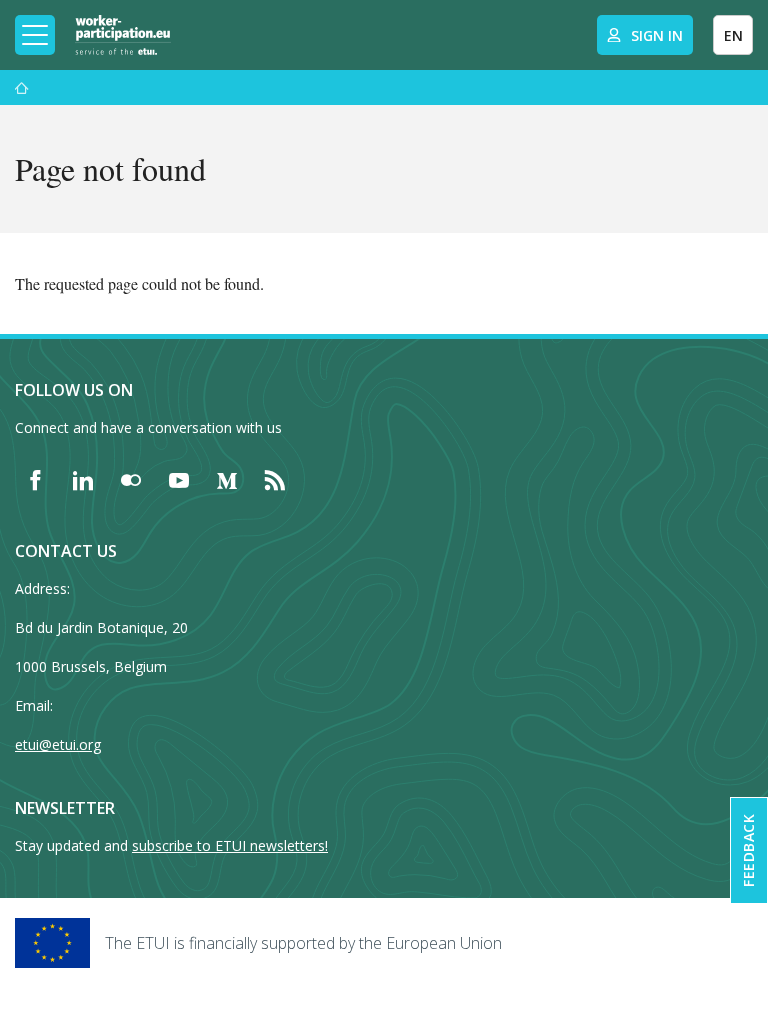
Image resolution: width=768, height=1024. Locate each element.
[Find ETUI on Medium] (227, 480)
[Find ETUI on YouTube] (179, 480)
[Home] (123, 35)
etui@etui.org (58, 744)
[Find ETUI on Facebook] (35, 480)
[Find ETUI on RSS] (275, 480)
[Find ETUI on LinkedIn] (83, 480)
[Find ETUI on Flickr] (131, 480)
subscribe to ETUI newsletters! (230, 845)
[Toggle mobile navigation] (35, 35)
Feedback (748, 850)
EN (733, 35)
